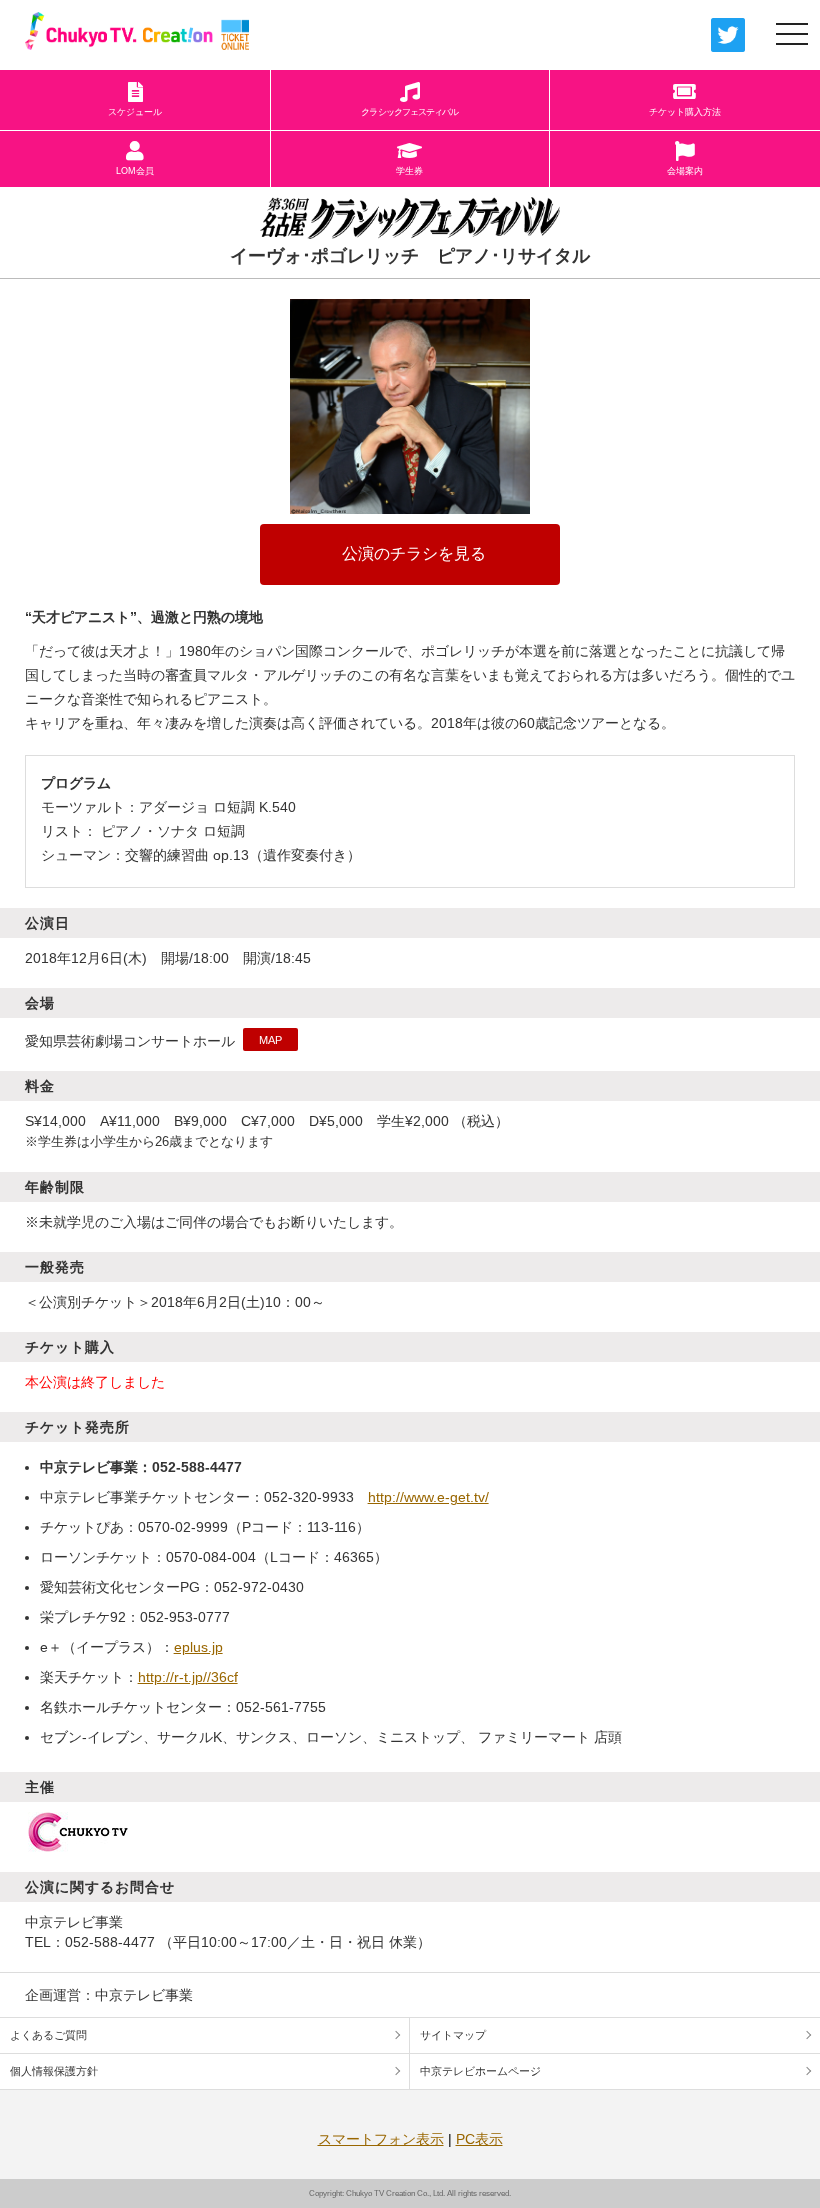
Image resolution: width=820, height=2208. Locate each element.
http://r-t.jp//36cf (188, 1677)
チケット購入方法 (685, 112)
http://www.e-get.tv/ (428, 1497)
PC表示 (479, 2139)
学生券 (409, 171)
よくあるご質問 (48, 2035)
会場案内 (685, 171)
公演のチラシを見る (412, 553)
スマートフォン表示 (381, 2139)
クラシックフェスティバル (409, 112)
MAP (270, 1040)
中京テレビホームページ (480, 2071)
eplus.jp (198, 1647)
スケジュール (135, 112)
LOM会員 (135, 171)
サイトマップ (453, 2035)
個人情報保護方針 (54, 2071)
